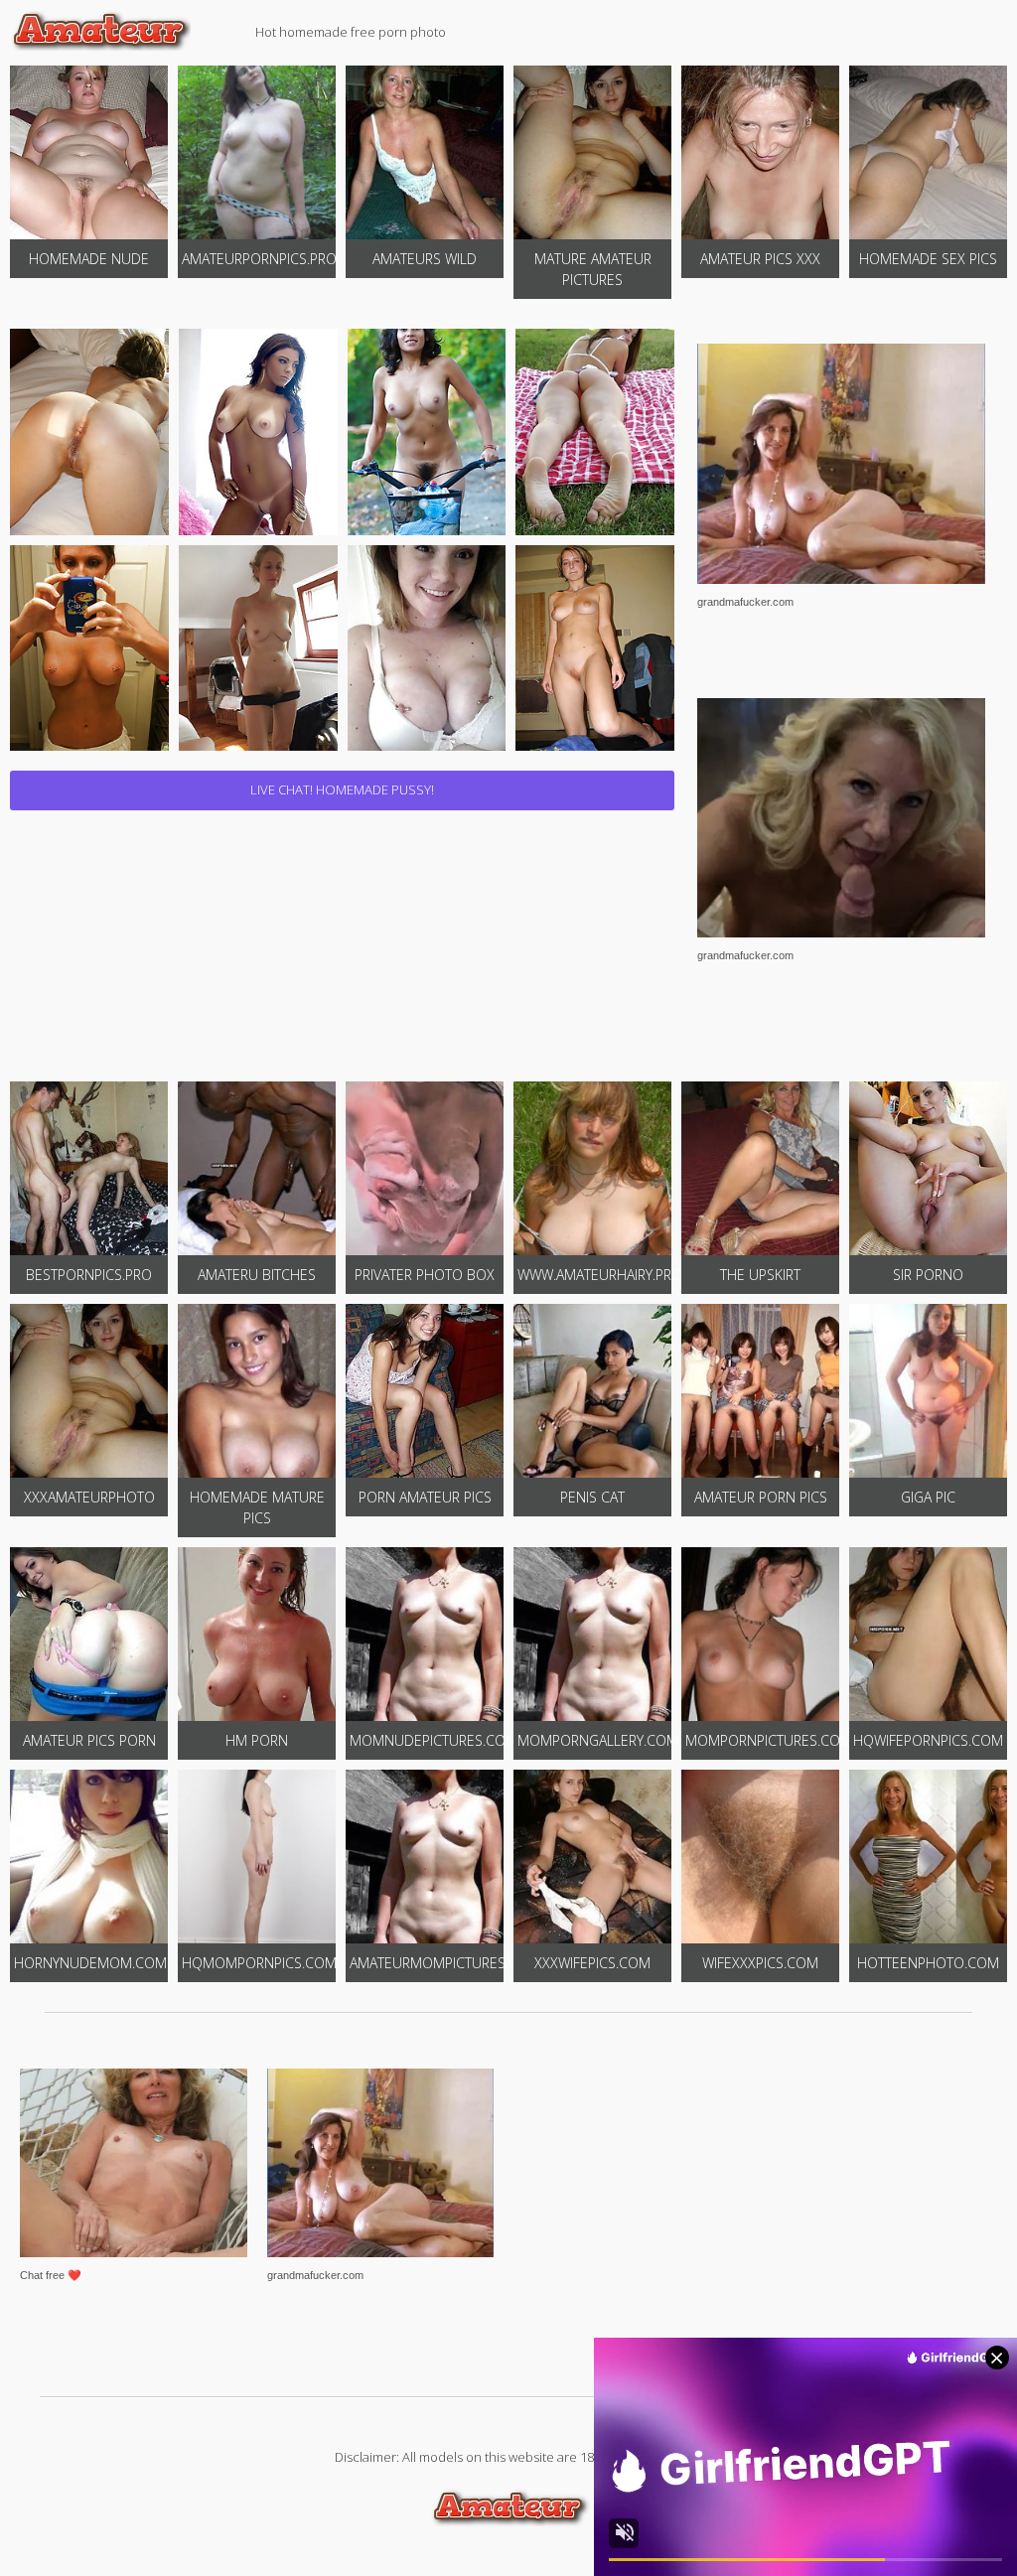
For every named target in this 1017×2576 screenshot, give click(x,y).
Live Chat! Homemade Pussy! (342, 789)
